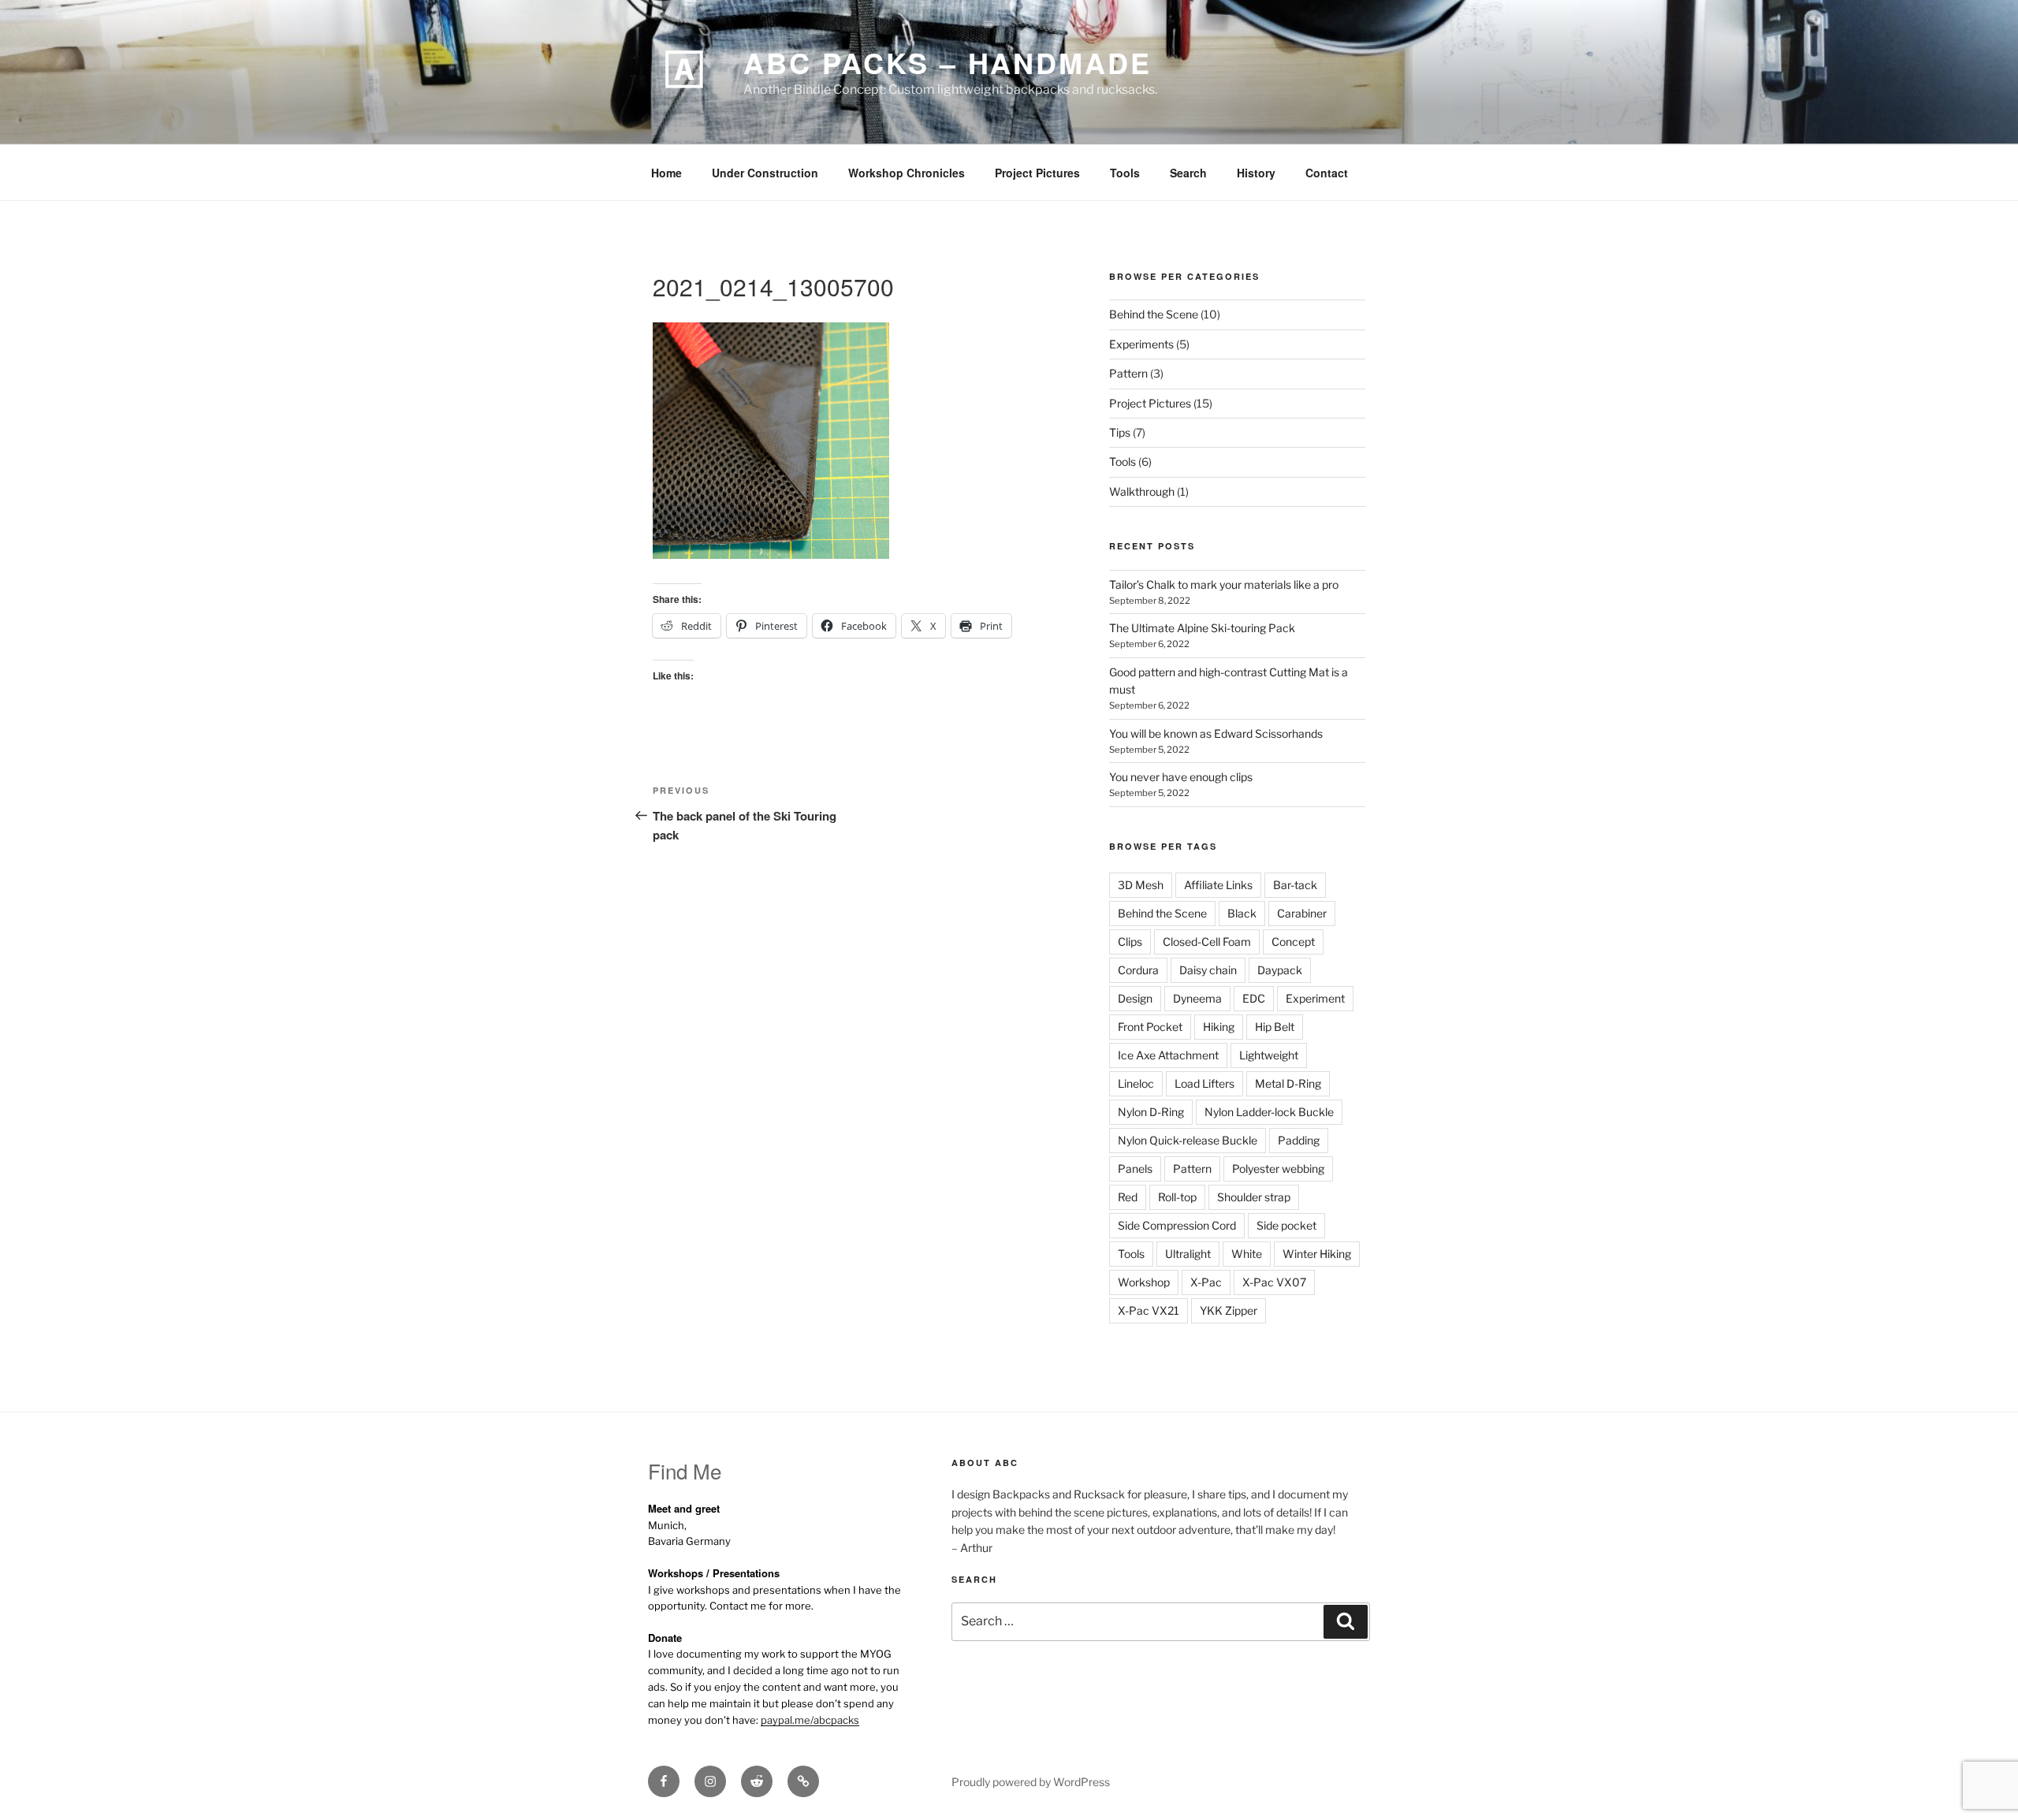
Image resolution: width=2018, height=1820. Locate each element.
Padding (1299, 1140)
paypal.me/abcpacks (810, 1720)
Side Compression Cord (1177, 1225)
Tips (1120, 432)
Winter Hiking (1317, 1254)
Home (666, 173)
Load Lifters (1204, 1083)
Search (1188, 173)
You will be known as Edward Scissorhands (1216, 733)
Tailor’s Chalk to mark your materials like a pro (1224, 584)
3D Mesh (1141, 885)
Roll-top (1177, 1197)
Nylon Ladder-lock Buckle (1269, 1112)
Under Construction (765, 173)
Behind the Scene (1154, 314)
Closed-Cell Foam (1207, 942)
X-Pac (1206, 1282)
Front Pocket (1150, 1027)
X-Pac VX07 (1274, 1282)
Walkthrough (1142, 491)
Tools (1125, 173)
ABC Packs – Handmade (948, 62)
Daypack (1280, 970)
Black (1242, 913)
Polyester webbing (1278, 1169)
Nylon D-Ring (1151, 1112)
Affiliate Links (1218, 885)
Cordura (1138, 970)
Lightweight (1269, 1055)
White (1247, 1254)
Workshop (1144, 1282)
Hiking (1219, 1027)
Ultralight (1188, 1254)
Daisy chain (1208, 970)
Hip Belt (1275, 1027)
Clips (1130, 942)
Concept (1293, 942)
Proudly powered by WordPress (1031, 1782)
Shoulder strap (1254, 1197)
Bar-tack (1295, 885)
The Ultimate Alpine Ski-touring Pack (1202, 628)
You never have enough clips (1181, 777)
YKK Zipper (1229, 1310)
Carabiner (1302, 913)
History (1256, 173)
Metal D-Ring (1288, 1083)
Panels (1135, 1169)
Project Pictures (1037, 173)
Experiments (1141, 344)
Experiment (1315, 998)
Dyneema (1197, 998)
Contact (1327, 173)
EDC (1254, 998)
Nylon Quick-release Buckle (1188, 1140)
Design (1135, 998)
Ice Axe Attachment (1168, 1055)
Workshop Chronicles (907, 173)
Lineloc (1136, 1083)
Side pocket (1286, 1225)
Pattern (1128, 373)
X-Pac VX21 (1149, 1310)
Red (1128, 1197)
